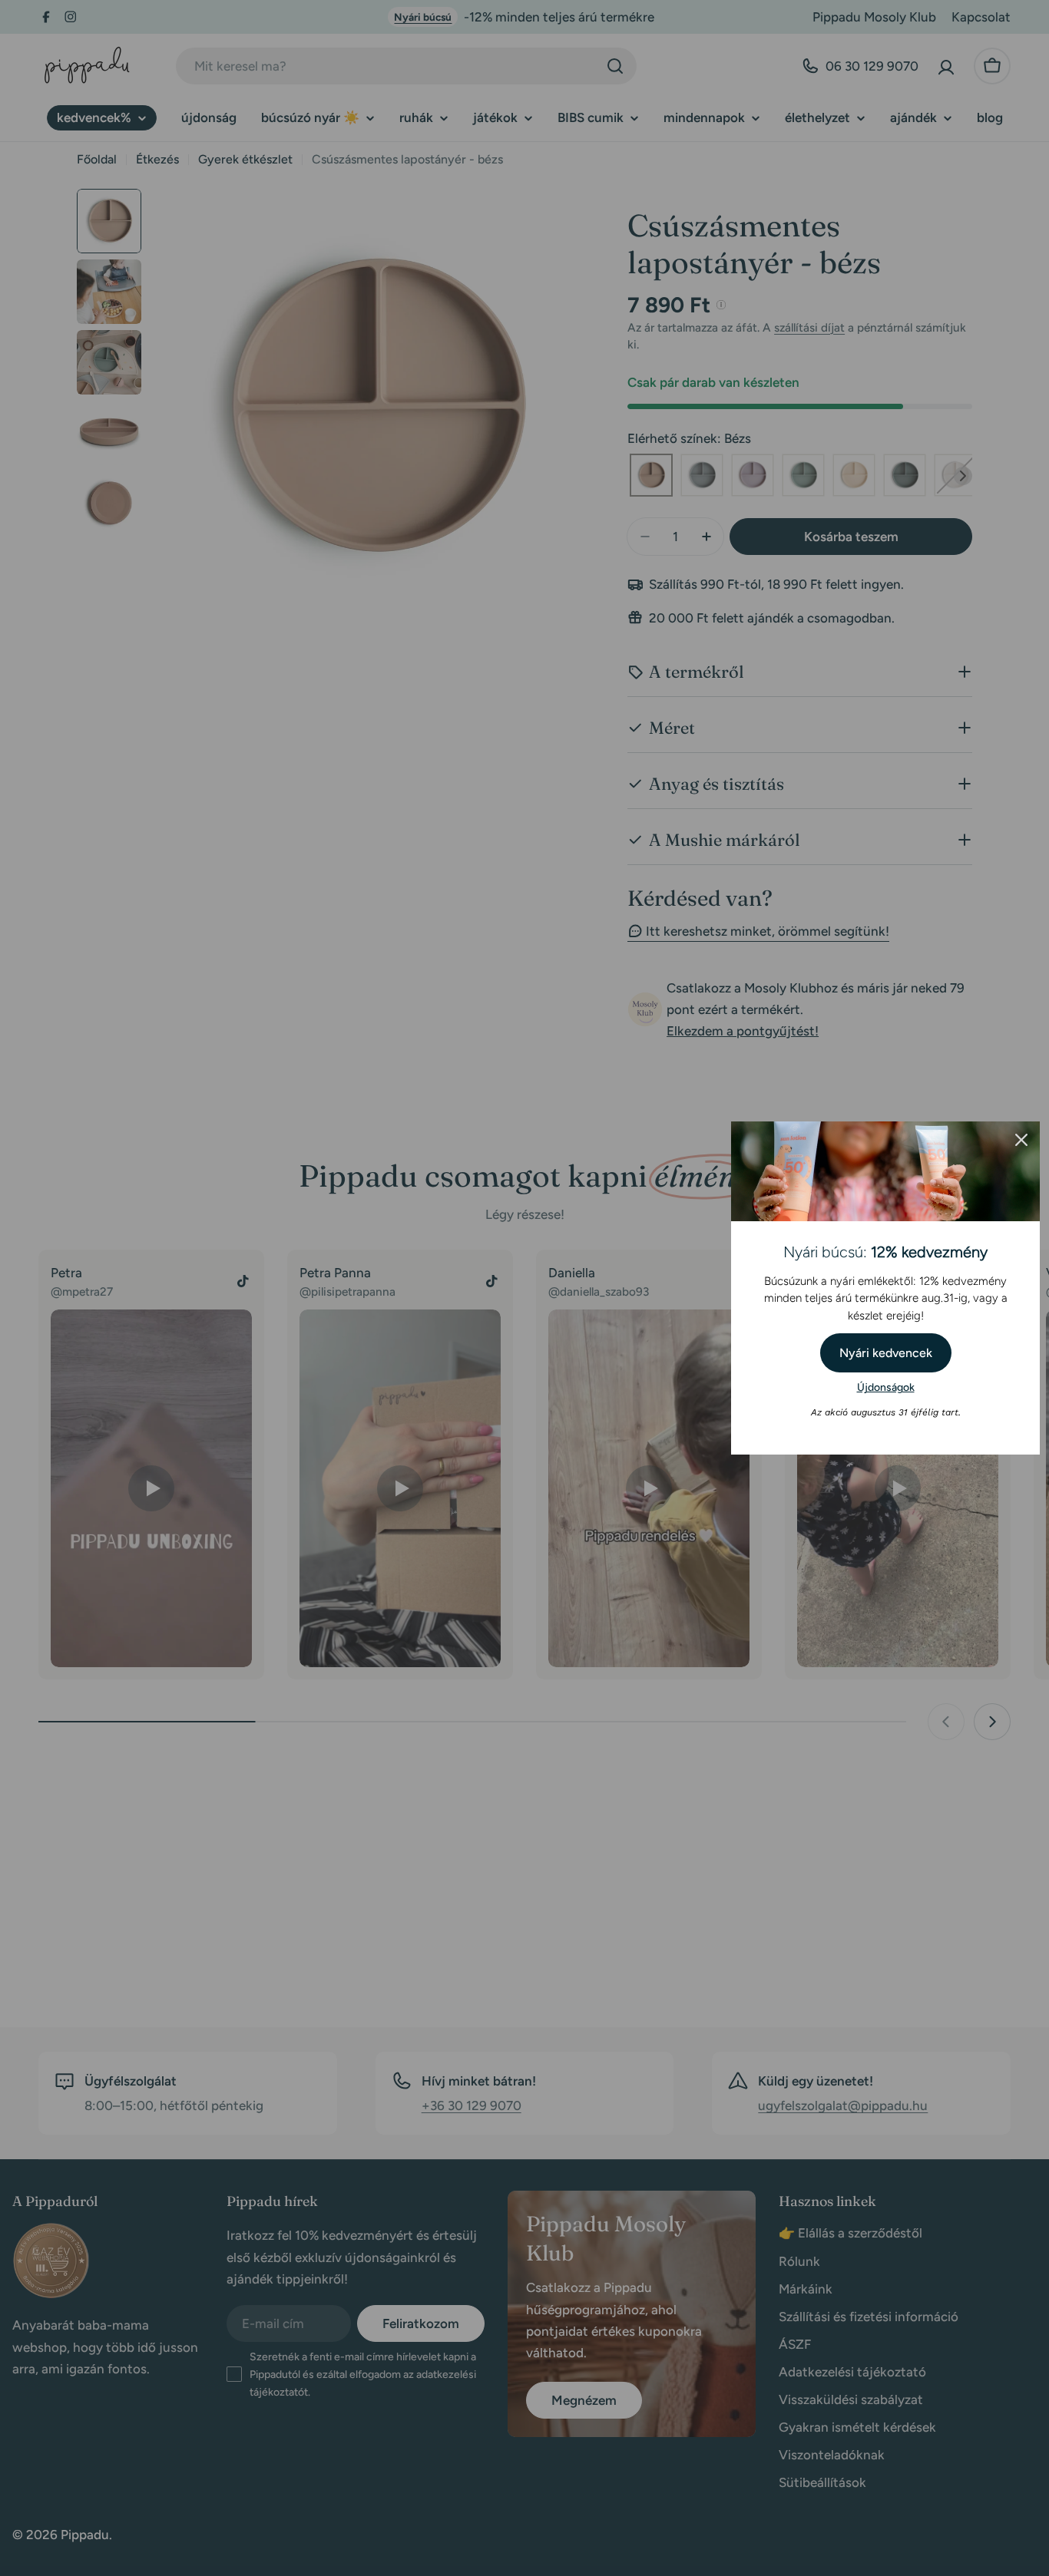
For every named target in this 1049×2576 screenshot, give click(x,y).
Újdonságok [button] (886, 1387)
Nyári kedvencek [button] (886, 1353)
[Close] (1021, 1140)
